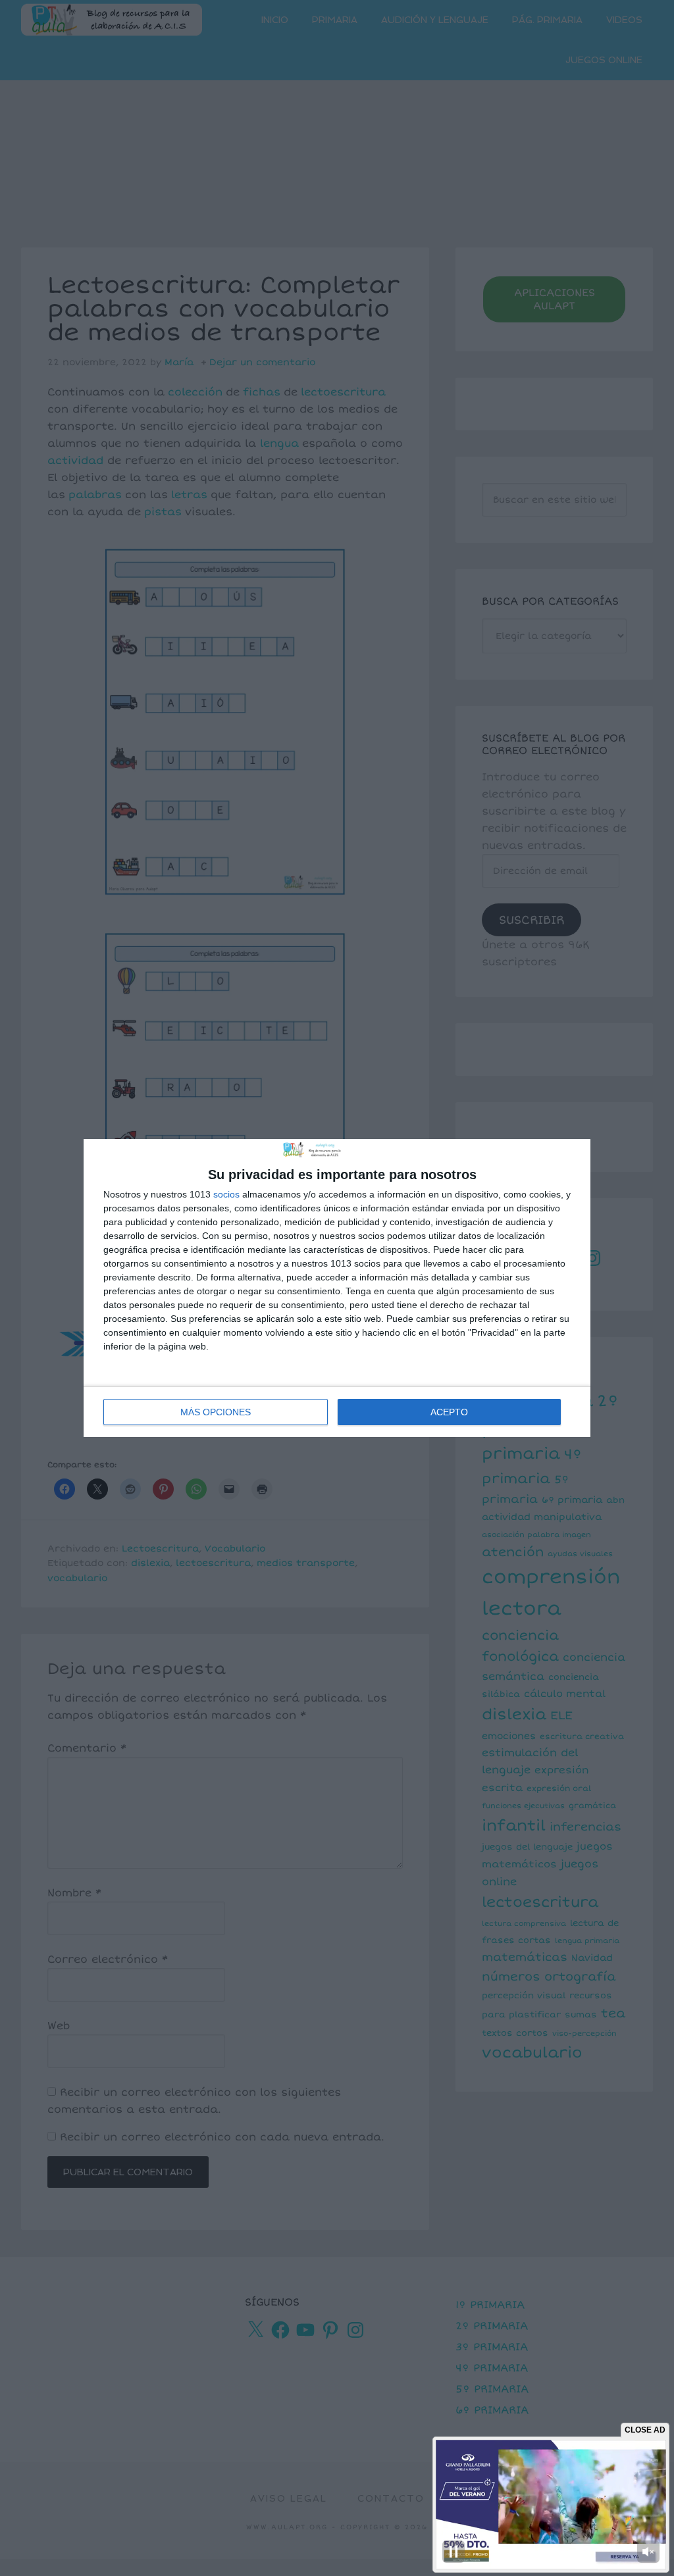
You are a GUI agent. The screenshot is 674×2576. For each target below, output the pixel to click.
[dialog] (337, 1288)
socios (226, 1194)
